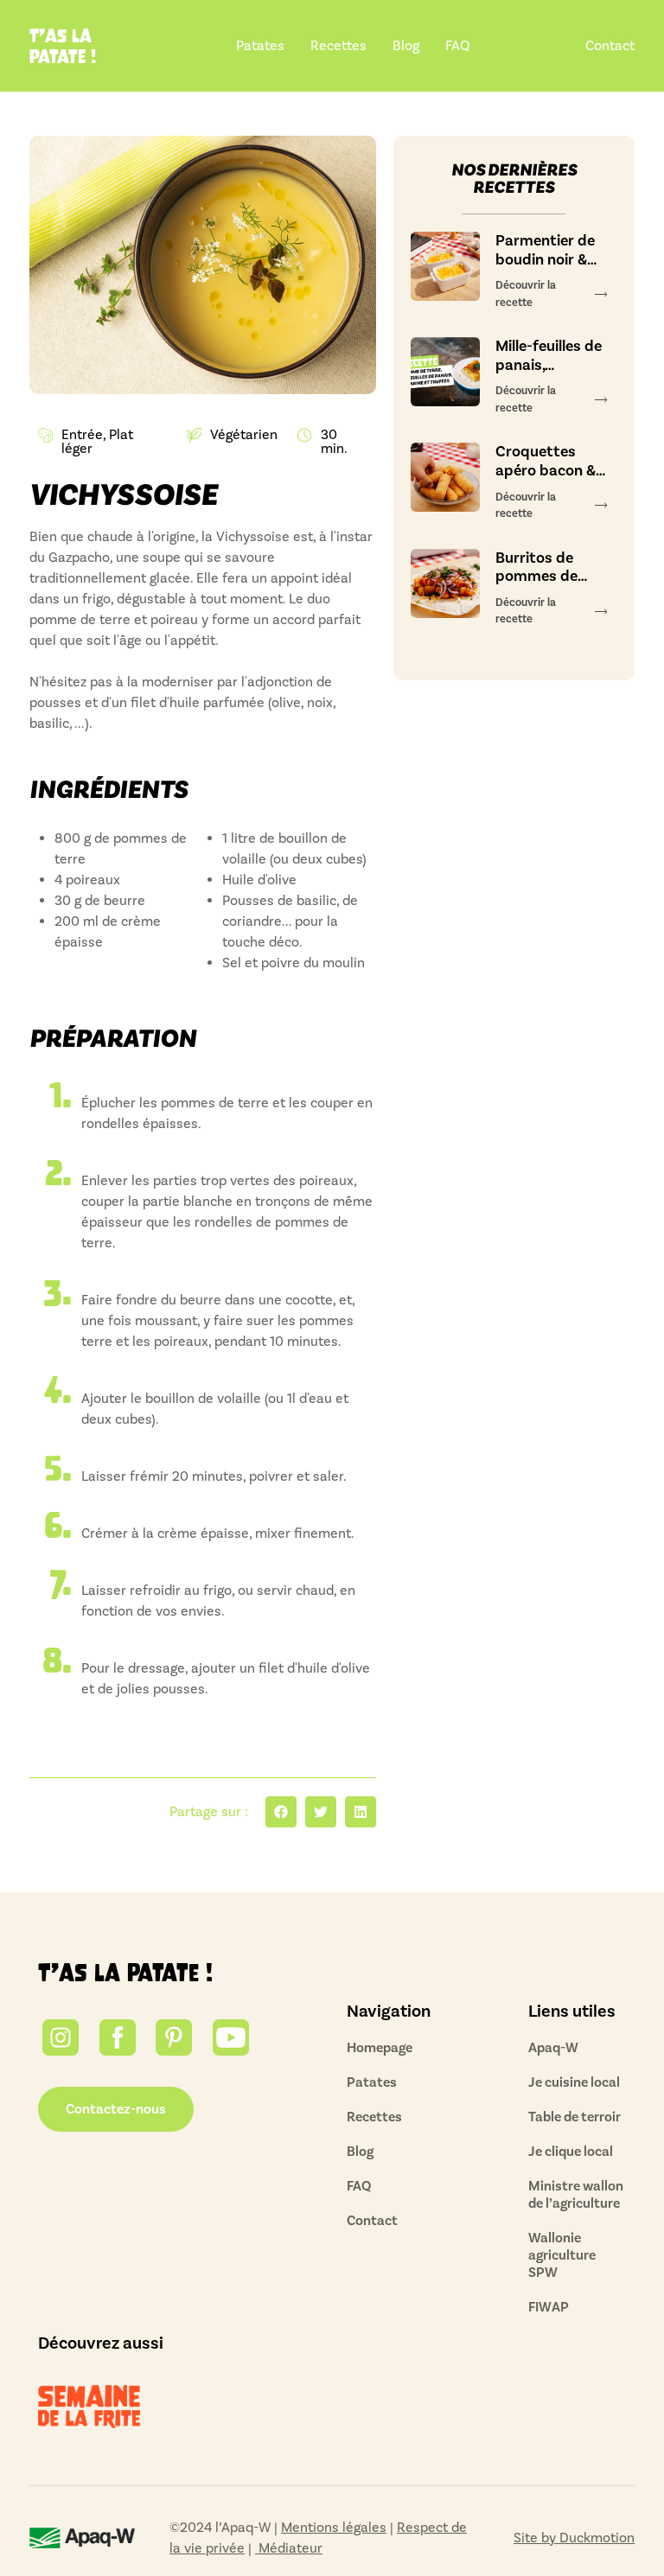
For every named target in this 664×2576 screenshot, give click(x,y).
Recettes (338, 46)
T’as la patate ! (125, 1973)
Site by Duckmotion (574, 2538)
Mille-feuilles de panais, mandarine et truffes (549, 356)
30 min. (334, 442)
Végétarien (244, 435)
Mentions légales (334, 2528)
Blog (406, 46)
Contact (610, 46)
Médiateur (289, 2548)
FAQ (457, 46)
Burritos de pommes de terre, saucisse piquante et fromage (546, 567)
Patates (260, 46)
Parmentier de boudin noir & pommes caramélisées (545, 250)
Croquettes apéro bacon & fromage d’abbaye (546, 461)
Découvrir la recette (526, 294)
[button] (281, 1812)
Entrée (82, 435)
